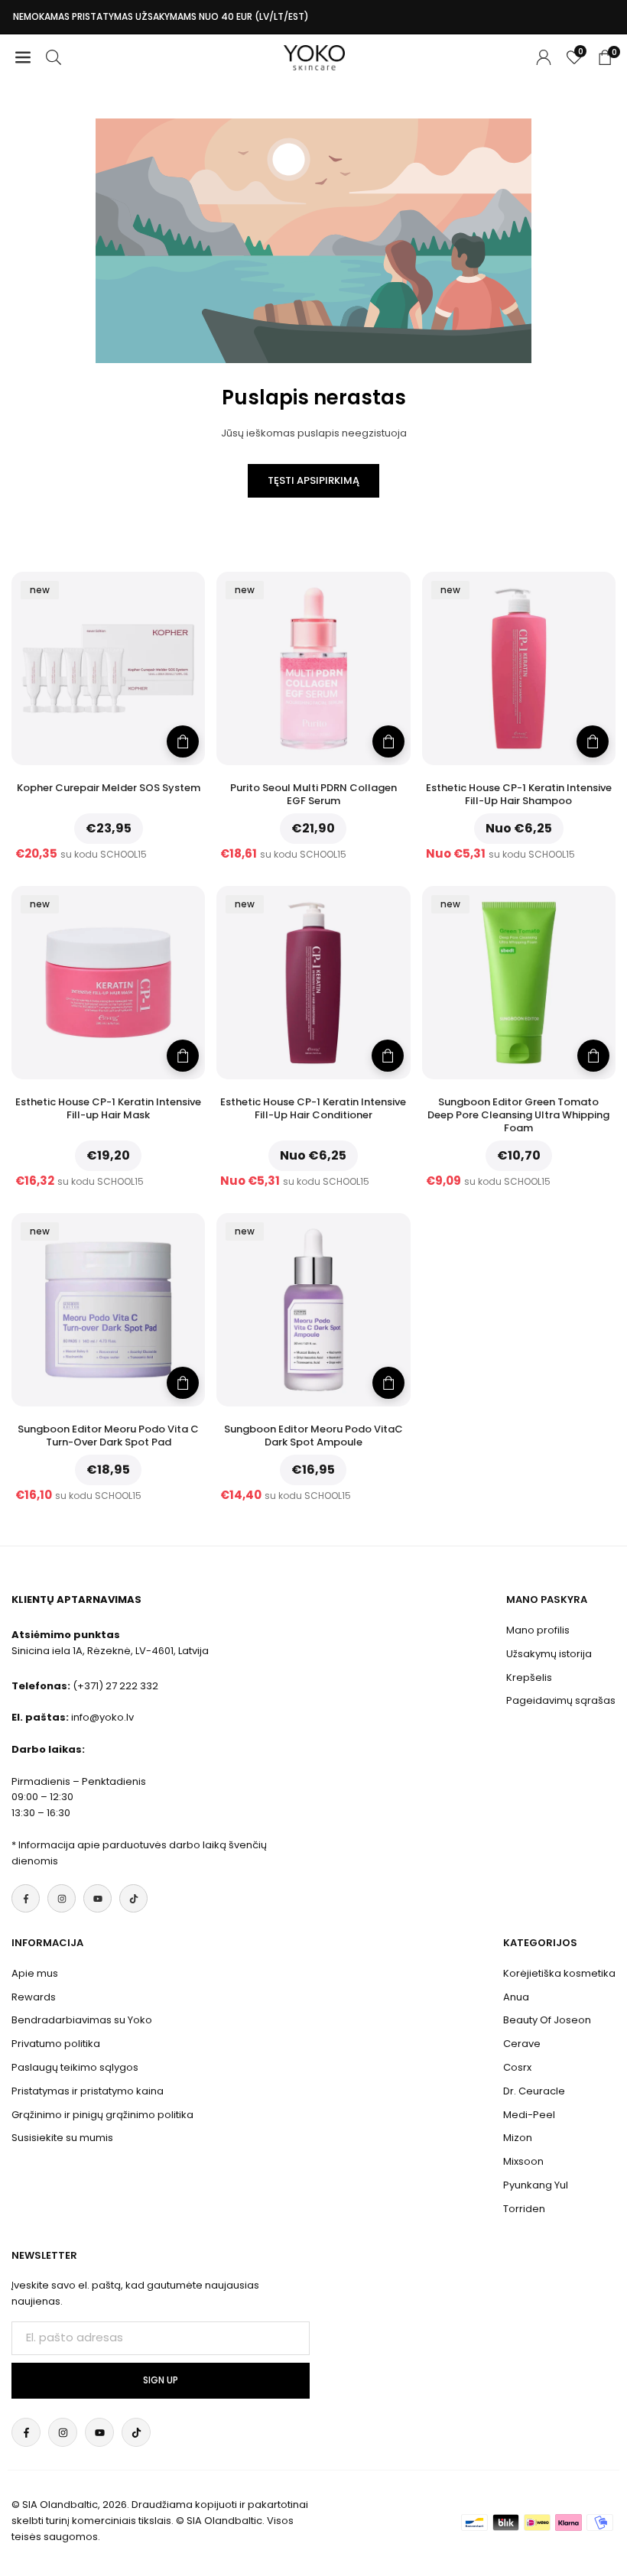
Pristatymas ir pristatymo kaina (88, 2091)
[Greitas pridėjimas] (593, 741)
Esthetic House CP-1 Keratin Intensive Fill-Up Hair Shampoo (519, 794)
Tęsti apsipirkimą (313, 480)
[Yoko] (314, 56)
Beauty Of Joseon (547, 2020)
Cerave (522, 2044)
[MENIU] (23, 58)
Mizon (518, 2138)
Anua (516, 1997)
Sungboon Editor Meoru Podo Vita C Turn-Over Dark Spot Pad (108, 1436)
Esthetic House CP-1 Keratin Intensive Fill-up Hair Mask (108, 1108)
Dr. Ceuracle (534, 2091)
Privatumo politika (56, 2044)
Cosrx (517, 2067)
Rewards (34, 1997)
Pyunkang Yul (536, 2185)
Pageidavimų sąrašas (561, 1700)
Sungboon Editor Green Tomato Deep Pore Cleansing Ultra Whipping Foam (518, 1115)
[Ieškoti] (54, 58)
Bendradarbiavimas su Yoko (82, 2020)
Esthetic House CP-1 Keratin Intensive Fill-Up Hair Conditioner (313, 1108)
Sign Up (161, 2380)
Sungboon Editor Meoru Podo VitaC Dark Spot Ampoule (313, 1436)
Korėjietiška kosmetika (559, 1973)
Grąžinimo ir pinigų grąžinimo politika (102, 2115)
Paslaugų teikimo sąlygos (75, 2067)
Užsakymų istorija (549, 1654)
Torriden (524, 2209)
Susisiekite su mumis (62, 2138)
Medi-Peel (529, 2115)
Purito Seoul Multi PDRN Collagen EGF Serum (313, 794)
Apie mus (35, 1973)
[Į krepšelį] (183, 741)
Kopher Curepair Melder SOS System (109, 788)
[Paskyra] (544, 58)
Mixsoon (523, 2161)
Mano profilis (538, 1630)
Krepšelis (529, 1677)
